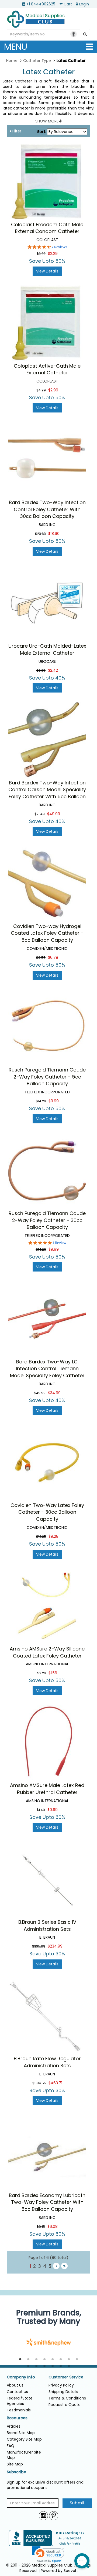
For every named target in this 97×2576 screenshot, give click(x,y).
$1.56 (53, 1673)
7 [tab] (69, 2359)
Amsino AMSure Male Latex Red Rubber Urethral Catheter (47, 1789)
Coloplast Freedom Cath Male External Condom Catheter (47, 228)
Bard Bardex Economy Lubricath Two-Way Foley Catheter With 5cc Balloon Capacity (47, 2202)
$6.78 (53, 957)
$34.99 (54, 1393)
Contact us (17, 2392)
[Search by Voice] (74, 34)
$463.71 (55, 2083)
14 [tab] (69, 2366)
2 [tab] (28, 2359)
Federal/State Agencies (20, 2401)
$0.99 (53, 1810)
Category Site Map (24, 2439)
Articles (14, 2426)
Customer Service (66, 2377)
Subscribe (16, 2472)
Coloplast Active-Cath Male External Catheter (47, 369)
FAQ (11, 2446)
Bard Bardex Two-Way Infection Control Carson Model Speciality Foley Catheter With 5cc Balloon (47, 790)
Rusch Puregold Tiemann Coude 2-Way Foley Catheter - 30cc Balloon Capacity (47, 1220)
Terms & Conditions (67, 2398)
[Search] (85, 34)
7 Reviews (59, 247)
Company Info (21, 2377)
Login (84, 4)
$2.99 (53, 390)
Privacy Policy (61, 2385)
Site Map (15, 2464)
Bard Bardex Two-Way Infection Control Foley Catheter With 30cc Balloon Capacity (47, 509)
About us (15, 2385)
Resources (17, 2418)
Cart (68, 4)
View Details (47, 271)
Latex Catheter (49, 72)
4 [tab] (44, 2359)
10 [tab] (36, 2366)
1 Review (59, 1243)
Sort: (42, 132)
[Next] (56, 2266)
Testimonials (19, 2410)
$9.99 (54, 1101)
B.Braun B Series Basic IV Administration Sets (47, 1926)
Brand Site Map (21, 2433)
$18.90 (54, 534)
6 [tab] (61, 2359)
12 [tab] (53, 2366)
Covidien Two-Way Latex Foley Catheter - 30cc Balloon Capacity (47, 1512)
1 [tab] (20, 2359)
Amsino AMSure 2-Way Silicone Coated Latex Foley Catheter (47, 1652)
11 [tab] (44, 2366)
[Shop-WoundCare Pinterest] (54, 2516)
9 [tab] (28, 2366)
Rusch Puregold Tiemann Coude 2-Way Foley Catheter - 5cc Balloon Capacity (47, 1077)
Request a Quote (65, 2405)
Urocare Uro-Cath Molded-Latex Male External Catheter (47, 649)
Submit (77, 2503)
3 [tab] (36, 2359)
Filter (16, 131)
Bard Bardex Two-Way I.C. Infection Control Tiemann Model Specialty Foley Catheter (47, 1369)
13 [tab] (61, 2366)
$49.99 (54, 814)
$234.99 (55, 1946)
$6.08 (53, 2226)
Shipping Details (63, 2392)
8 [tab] (77, 2359)
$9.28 (53, 1536)
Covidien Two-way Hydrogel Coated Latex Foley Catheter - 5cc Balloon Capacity (47, 933)
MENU (16, 47)
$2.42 (53, 670)
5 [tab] (53, 2359)
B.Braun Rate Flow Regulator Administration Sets (47, 2062)
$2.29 (53, 254)
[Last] (64, 2266)
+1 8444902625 (41, 4)
